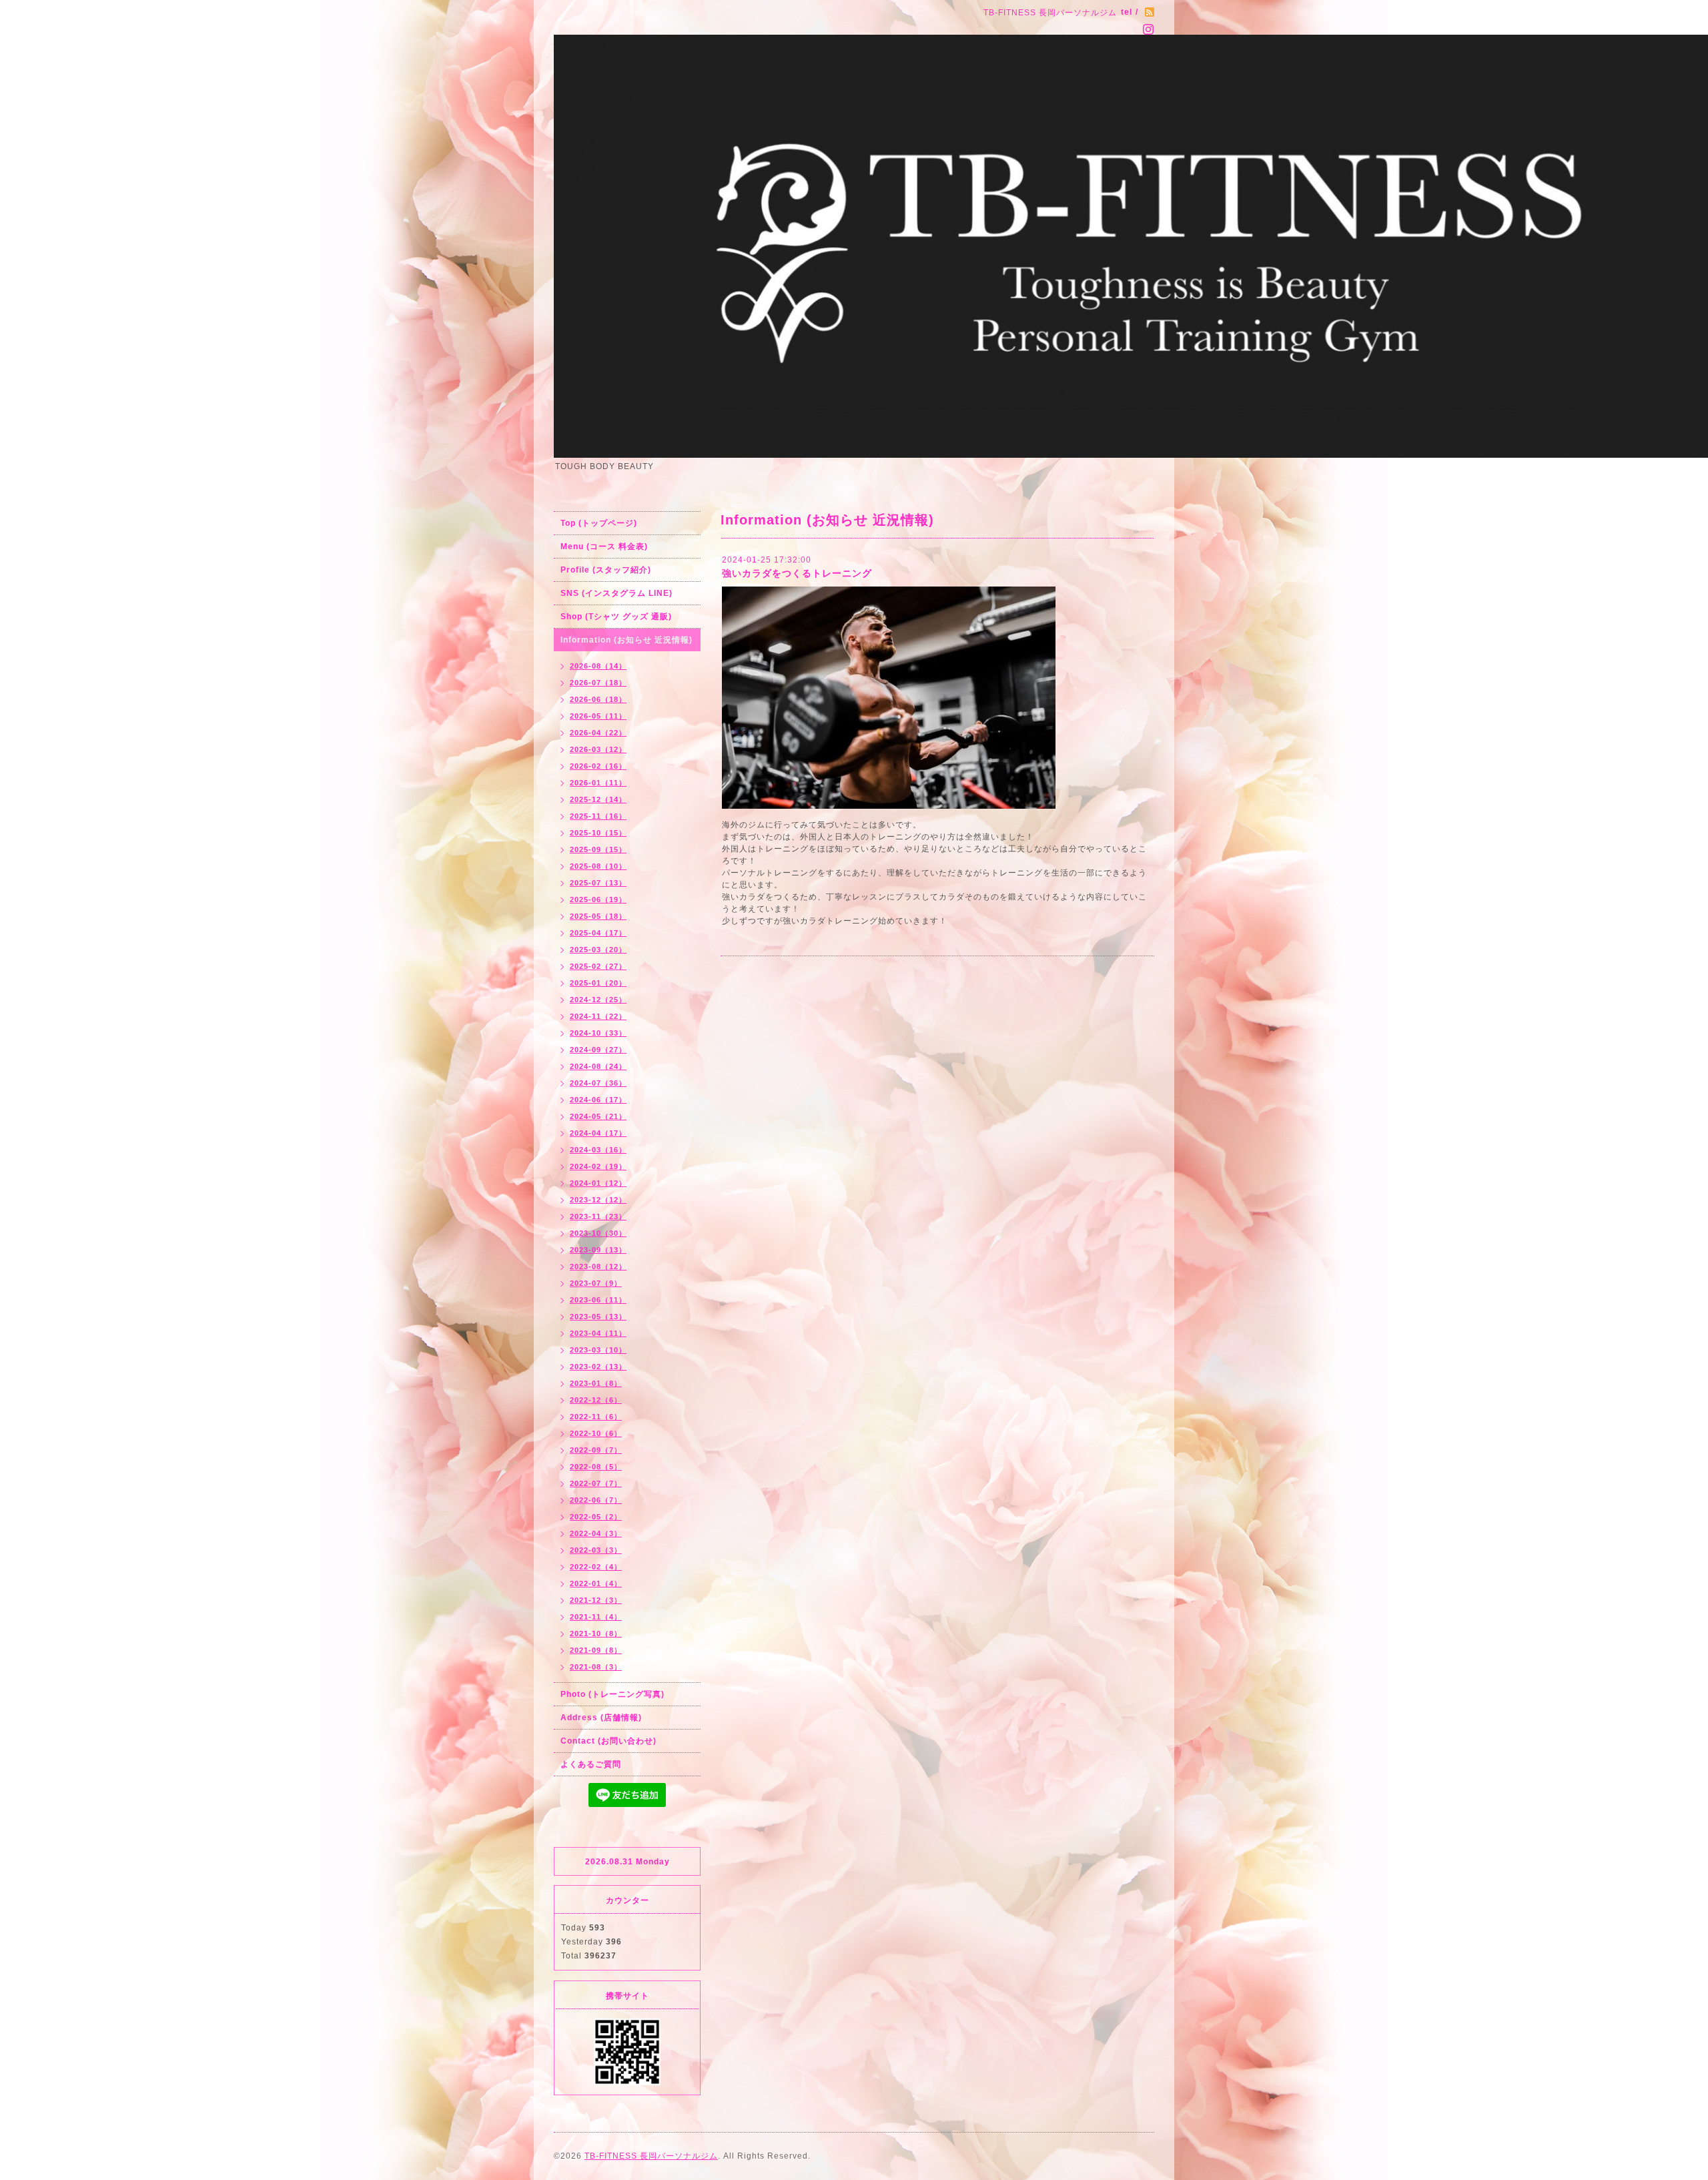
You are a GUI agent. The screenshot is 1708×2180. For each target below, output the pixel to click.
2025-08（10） (598, 866)
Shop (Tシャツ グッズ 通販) (616, 617)
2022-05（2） (596, 1517)
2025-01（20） (598, 983)
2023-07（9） (596, 1283)
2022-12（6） (596, 1400)
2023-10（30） (598, 1233)
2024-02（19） (598, 1166)
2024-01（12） (598, 1183)
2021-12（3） (596, 1600)
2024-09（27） (598, 1050)
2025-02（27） (598, 966)
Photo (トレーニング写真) (612, 1694)
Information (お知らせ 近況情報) (626, 640)
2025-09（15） (598, 849)
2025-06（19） (598, 899)
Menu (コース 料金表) (604, 547)
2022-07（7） (596, 1483)
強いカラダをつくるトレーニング (797, 573)
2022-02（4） (596, 1567)
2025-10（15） (598, 833)
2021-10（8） (596, 1633)
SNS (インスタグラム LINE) (616, 593)
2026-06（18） (598, 699)
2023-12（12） (598, 1200)
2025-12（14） (598, 799)
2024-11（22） (598, 1016)
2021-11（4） (596, 1617)
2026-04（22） (598, 733)
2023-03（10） (598, 1350)
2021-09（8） (596, 1650)
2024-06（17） (598, 1100)
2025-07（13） (598, 883)
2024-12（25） (598, 1000)
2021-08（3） (596, 1667)
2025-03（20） (598, 950)
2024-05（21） (598, 1116)
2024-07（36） (598, 1083)
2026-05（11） (598, 716)
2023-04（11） (598, 1333)
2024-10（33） (598, 1033)
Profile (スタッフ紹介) (606, 570)
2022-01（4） (596, 1583)
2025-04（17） (598, 933)
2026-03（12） (598, 749)
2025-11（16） (598, 816)
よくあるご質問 (591, 1764)
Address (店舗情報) (601, 1718)
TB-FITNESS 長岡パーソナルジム (651, 2156)
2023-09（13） (598, 1250)
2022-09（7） (596, 1450)
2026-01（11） (598, 783)
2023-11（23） (598, 1216)
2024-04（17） (598, 1133)
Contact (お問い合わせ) (608, 1741)
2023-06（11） (598, 1300)
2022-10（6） (596, 1433)
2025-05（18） (598, 916)
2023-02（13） (598, 1367)
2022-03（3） (596, 1550)
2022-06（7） (596, 1500)
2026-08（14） (598, 666)
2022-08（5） (596, 1467)
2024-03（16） (598, 1150)
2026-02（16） (598, 766)
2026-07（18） (598, 683)
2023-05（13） (598, 1317)
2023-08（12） (598, 1266)
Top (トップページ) (599, 523)
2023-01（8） (596, 1383)
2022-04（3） (596, 1533)
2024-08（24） (598, 1066)
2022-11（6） (596, 1417)
